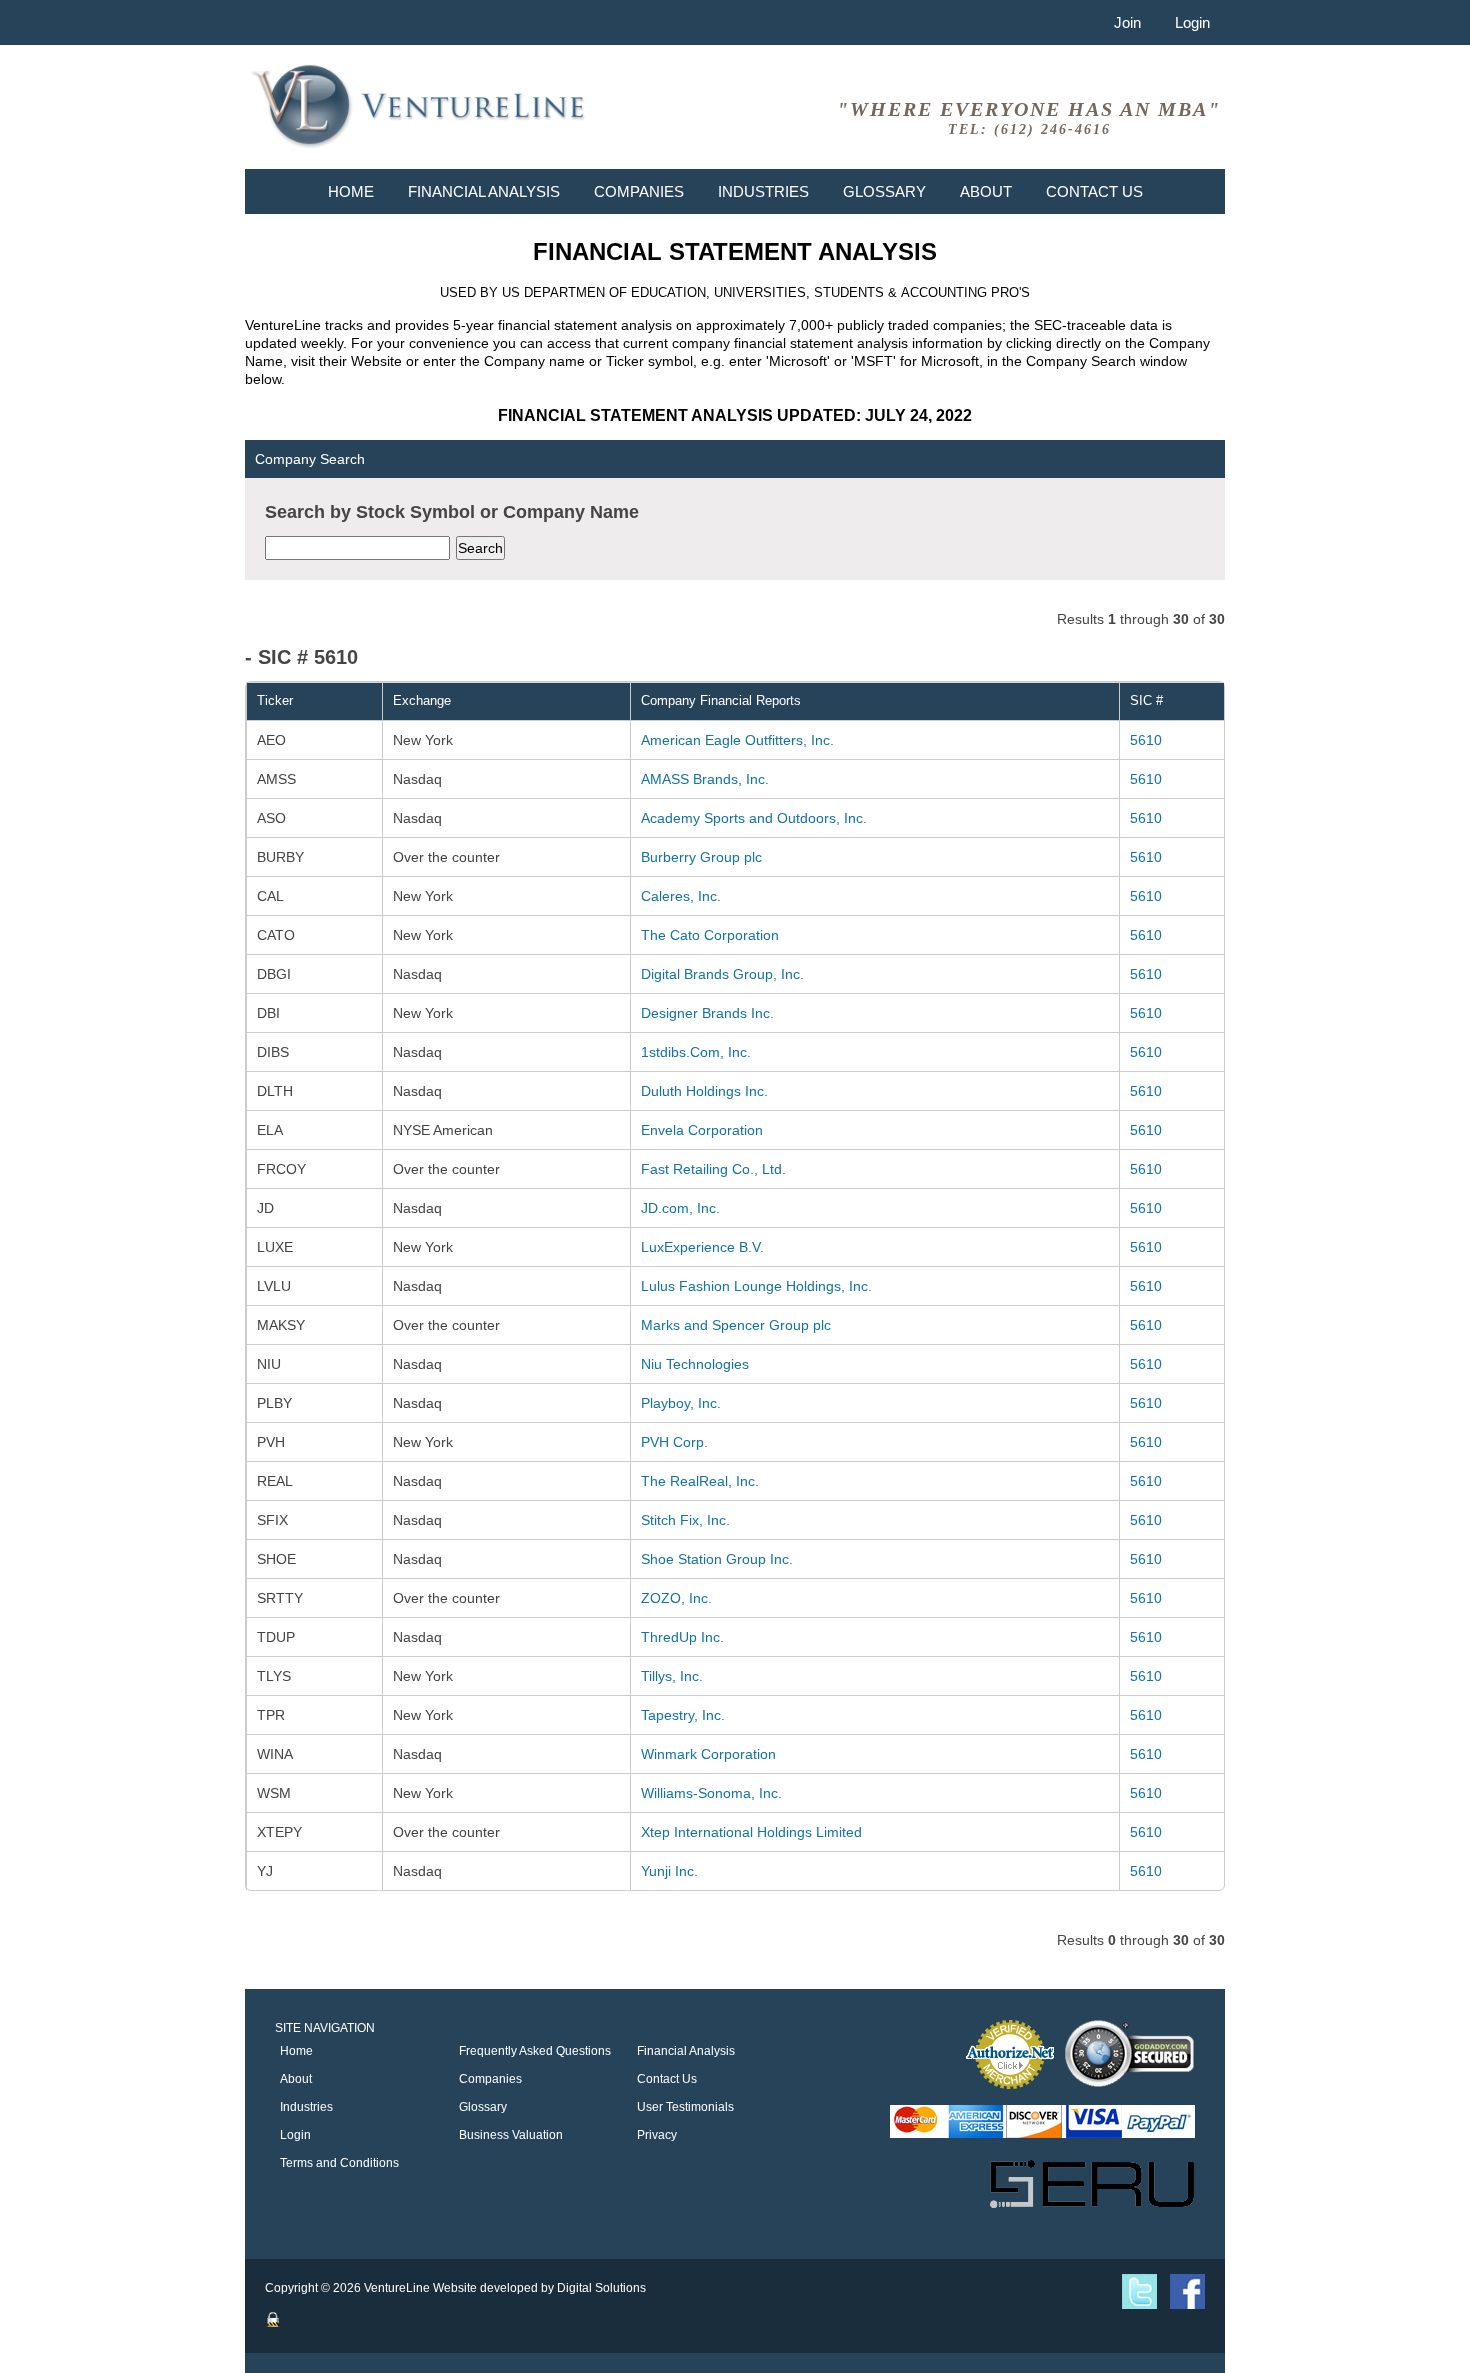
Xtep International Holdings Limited (751, 1832)
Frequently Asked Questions (535, 2051)
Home (351, 191)
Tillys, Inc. (672, 1676)
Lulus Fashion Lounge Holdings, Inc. (756, 1286)
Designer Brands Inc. (707, 1013)
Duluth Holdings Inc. (704, 1091)
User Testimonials (685, 2107)
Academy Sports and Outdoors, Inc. (754, 818)
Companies (639, 191)
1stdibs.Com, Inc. (696, 1052)
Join (1127, 22)
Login (1192, 22)
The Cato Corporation (710, 935)
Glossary (884, 191)
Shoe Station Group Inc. (717, 1559)
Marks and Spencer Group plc (736, 1325)
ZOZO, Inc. (676, 1598)
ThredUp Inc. (682, 1637)
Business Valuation (511, 2135)
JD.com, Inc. (680, 1208)
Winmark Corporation (708, 1754)
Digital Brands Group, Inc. (722, 974)
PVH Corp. (674, 1442)
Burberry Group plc (701, 857)
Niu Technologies (695, 1364)
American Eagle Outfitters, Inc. (737, 740)
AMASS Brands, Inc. (705, 779)
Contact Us (1094, 191)
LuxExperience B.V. (702, 1247)
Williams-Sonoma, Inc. (711, 1793)
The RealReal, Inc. (700, 1481)
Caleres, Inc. (681, 896)
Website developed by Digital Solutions (539, 2288)
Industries (763, 191)
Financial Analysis (484, 191)
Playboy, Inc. (681, 1403)
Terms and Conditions (339, 2163)
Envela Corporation (702, 1130)
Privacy (657, 2135)
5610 (1146, 740)
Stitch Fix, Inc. (685, 1520)
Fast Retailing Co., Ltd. (713, 1169)
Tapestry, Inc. (683, 1715)
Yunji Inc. (669, 1871)
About (986, 191)
